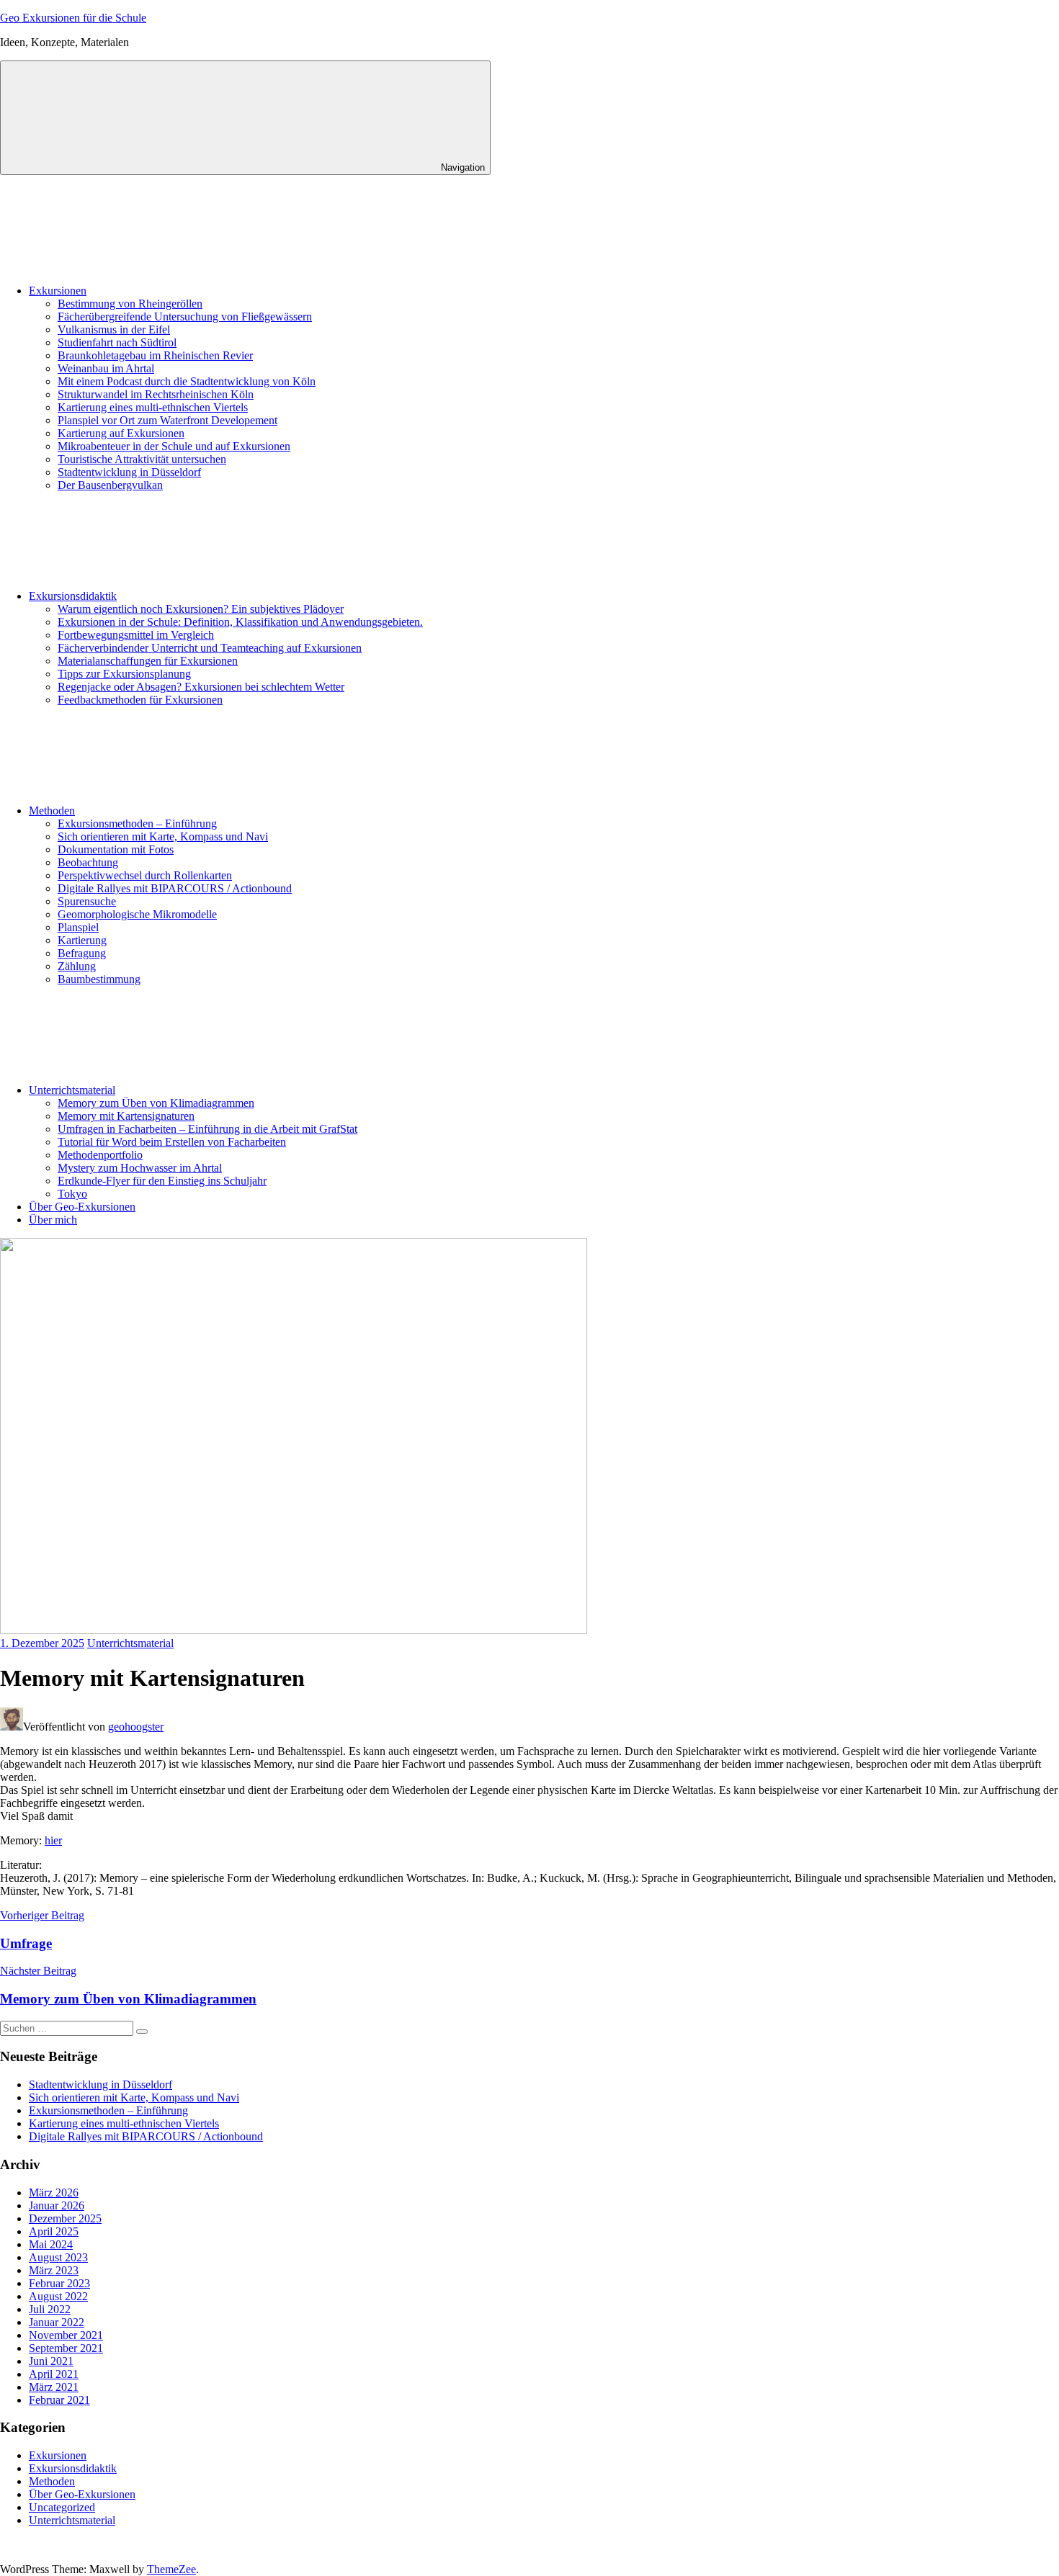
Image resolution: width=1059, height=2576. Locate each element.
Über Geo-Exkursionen (82, 1207)
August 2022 (58, 2296)
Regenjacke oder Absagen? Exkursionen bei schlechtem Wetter (201, 687)
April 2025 (54, 2231)
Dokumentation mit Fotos (116, 849)
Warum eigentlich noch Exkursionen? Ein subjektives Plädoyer (201, 609)
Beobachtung (88, 862)
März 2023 (54, 2270)
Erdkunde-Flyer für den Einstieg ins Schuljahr (162, 1181)
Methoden (52, 811)
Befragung (82, 953)
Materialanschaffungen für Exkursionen (148, 661)
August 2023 (58, 2257)
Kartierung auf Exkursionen (121, 433)
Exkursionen (58, 291)
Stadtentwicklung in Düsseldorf (129, 472)
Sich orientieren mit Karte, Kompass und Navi (163, 836)
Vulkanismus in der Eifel (114, 329)
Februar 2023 (59, 2283)
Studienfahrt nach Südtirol (117, 342)
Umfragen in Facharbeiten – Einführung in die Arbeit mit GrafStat (207, 1129)
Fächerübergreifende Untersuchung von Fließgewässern (185, 317)
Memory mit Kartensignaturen (126, 1116)
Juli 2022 (50, 2309)
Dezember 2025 (65, 2218)
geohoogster (136, 1727)
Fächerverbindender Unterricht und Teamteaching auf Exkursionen (210, 648)
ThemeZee (171, 2569)
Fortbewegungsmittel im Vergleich (136, 635)
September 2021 (66, 2348)
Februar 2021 (59, 2400)
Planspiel (78, 927)
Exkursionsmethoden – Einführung (137, 823)
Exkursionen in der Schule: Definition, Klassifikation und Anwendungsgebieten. (240, 622)
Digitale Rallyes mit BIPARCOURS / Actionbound (175, 888)
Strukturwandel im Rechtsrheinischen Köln (156, 394)
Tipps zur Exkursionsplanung (124, 674)
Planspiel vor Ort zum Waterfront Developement (167, 420)
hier (53, 1840)
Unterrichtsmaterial (72, 1090)
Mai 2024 (51, 2244)
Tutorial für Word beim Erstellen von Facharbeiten (172, 1142)
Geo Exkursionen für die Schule (73, 18)
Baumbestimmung (99, 979)
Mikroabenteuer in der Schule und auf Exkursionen (174, 446)
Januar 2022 (57, 2322)
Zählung (77, 966)
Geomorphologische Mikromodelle (137, 914)
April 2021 (54, 2374)
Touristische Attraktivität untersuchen (142, 459)
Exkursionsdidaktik (73, 596)
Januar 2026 (57, 2205)
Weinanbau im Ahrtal (106, 368)
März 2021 (54, 2387)
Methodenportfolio (100, 1155)
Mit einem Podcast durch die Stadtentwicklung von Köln (187, 381)
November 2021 (66, 2335)
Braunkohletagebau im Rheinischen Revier (155, 355)
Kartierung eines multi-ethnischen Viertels (153, 407)
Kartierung (82, 940)
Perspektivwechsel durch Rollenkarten (145, 875)
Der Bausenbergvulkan (110, 485)
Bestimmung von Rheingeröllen (130, 304)
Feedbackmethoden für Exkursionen (140, 700)
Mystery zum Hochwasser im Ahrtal (140, 1168)
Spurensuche (87, 901)
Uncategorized (62, 2507)
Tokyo (72, 1194)
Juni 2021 (51, 2361)
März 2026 (54, 2193)
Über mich (53, 1220)
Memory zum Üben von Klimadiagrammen (156, 1103)
